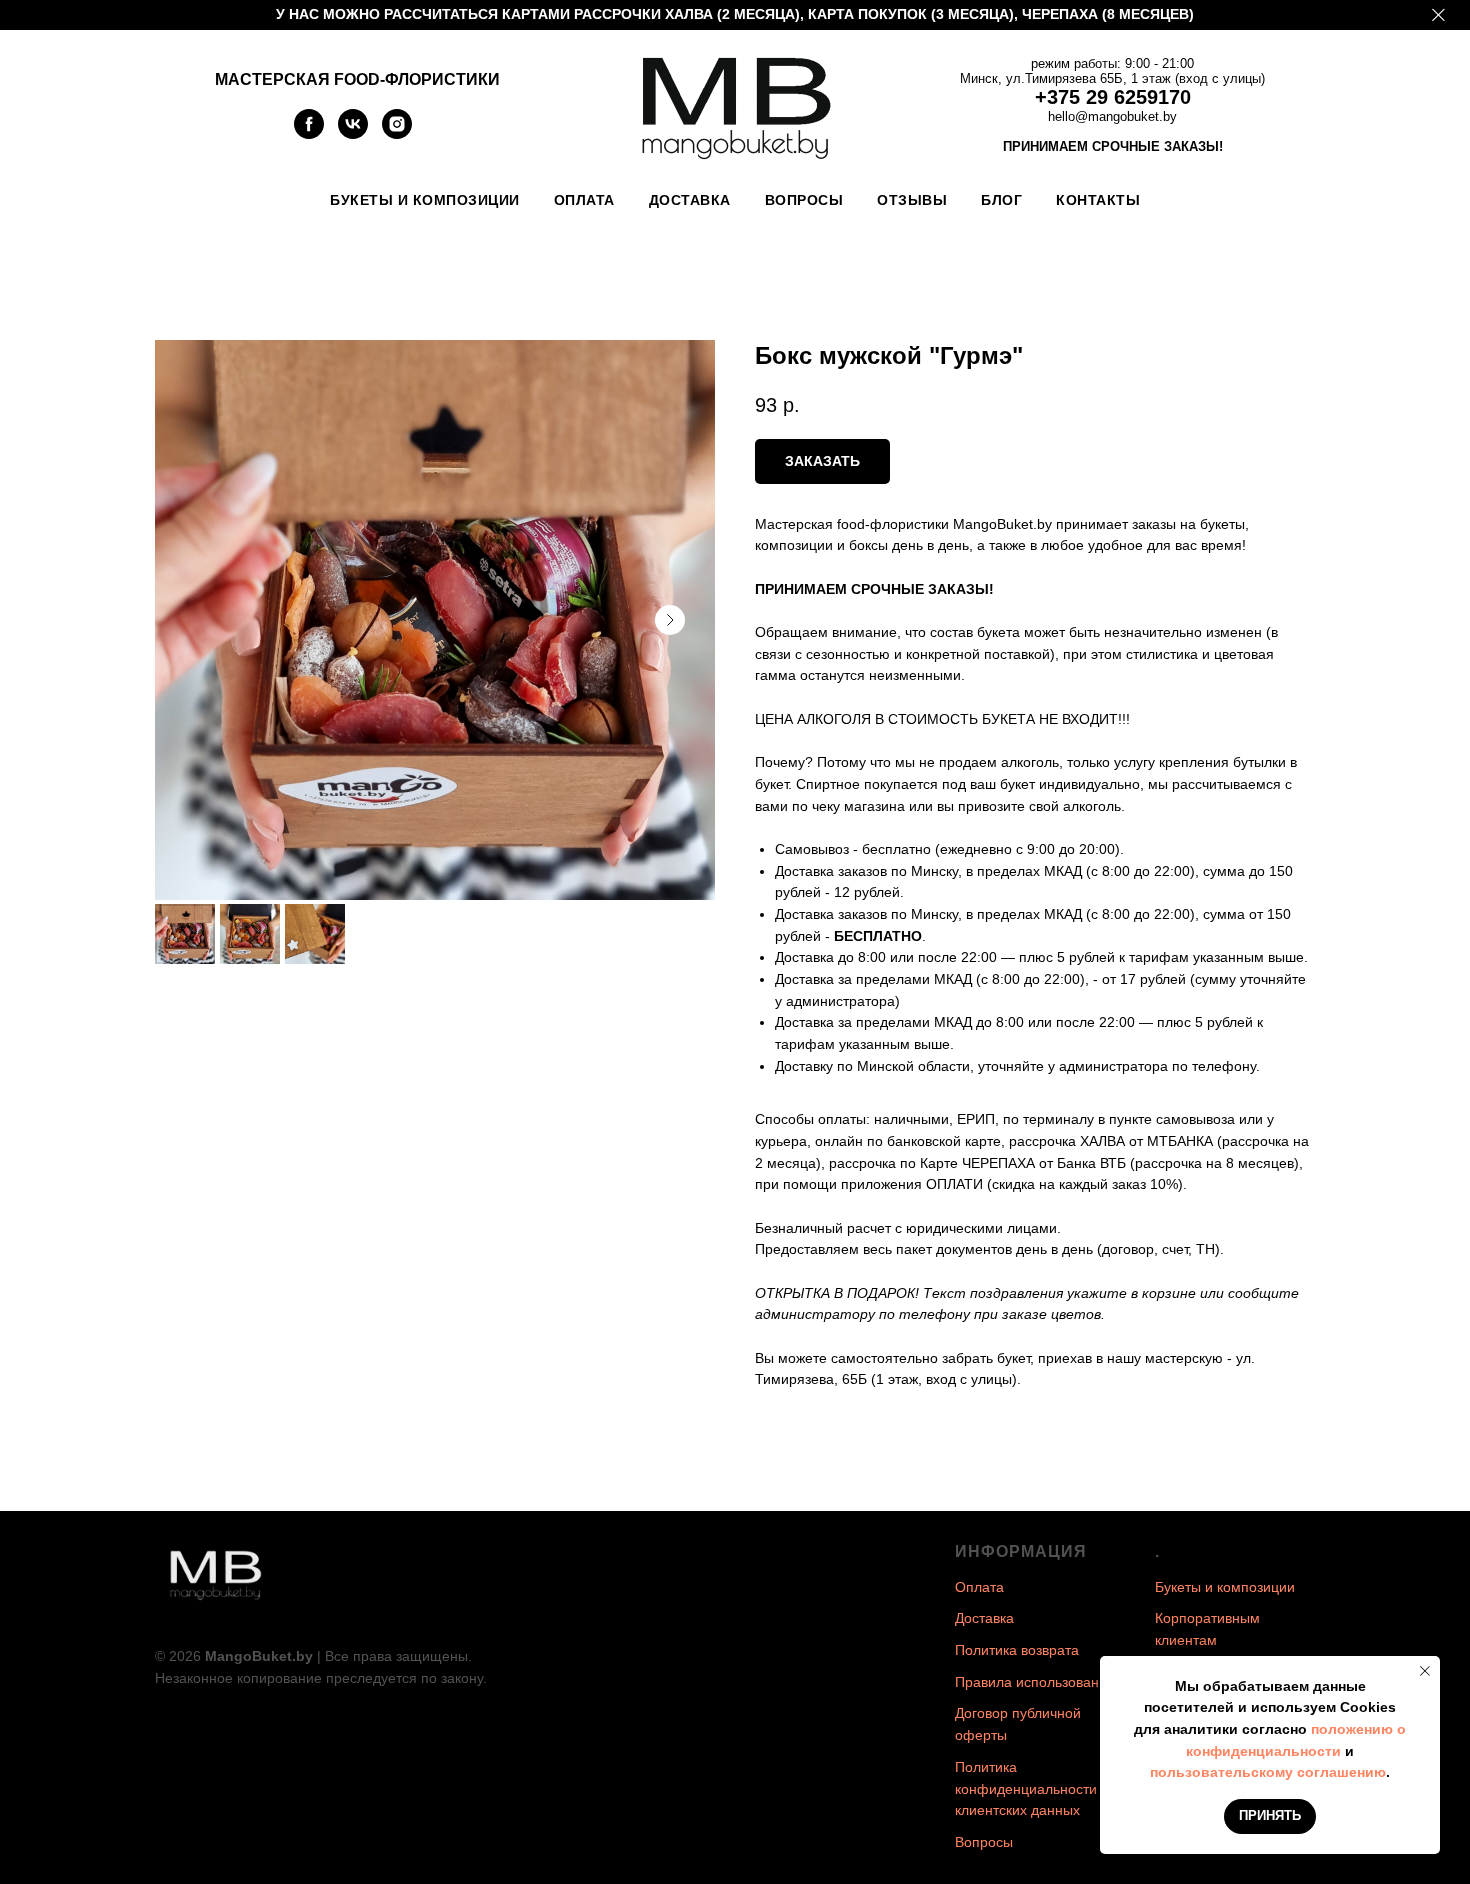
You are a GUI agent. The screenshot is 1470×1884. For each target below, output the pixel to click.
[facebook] (309, 133)
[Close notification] (1425, 1671)
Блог (1001, 200)
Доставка (690, 200)
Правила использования (1035, 1682)
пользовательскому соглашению (1268, 1772)
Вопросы (804, 200)
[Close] (1438, 15)
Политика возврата (1017, 1650)
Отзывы (912, 200)
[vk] (353, 133)
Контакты (1098, 200)
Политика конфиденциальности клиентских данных (1026, 1788)
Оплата (584, 200)
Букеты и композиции (425, 200)
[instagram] (397, 133)
